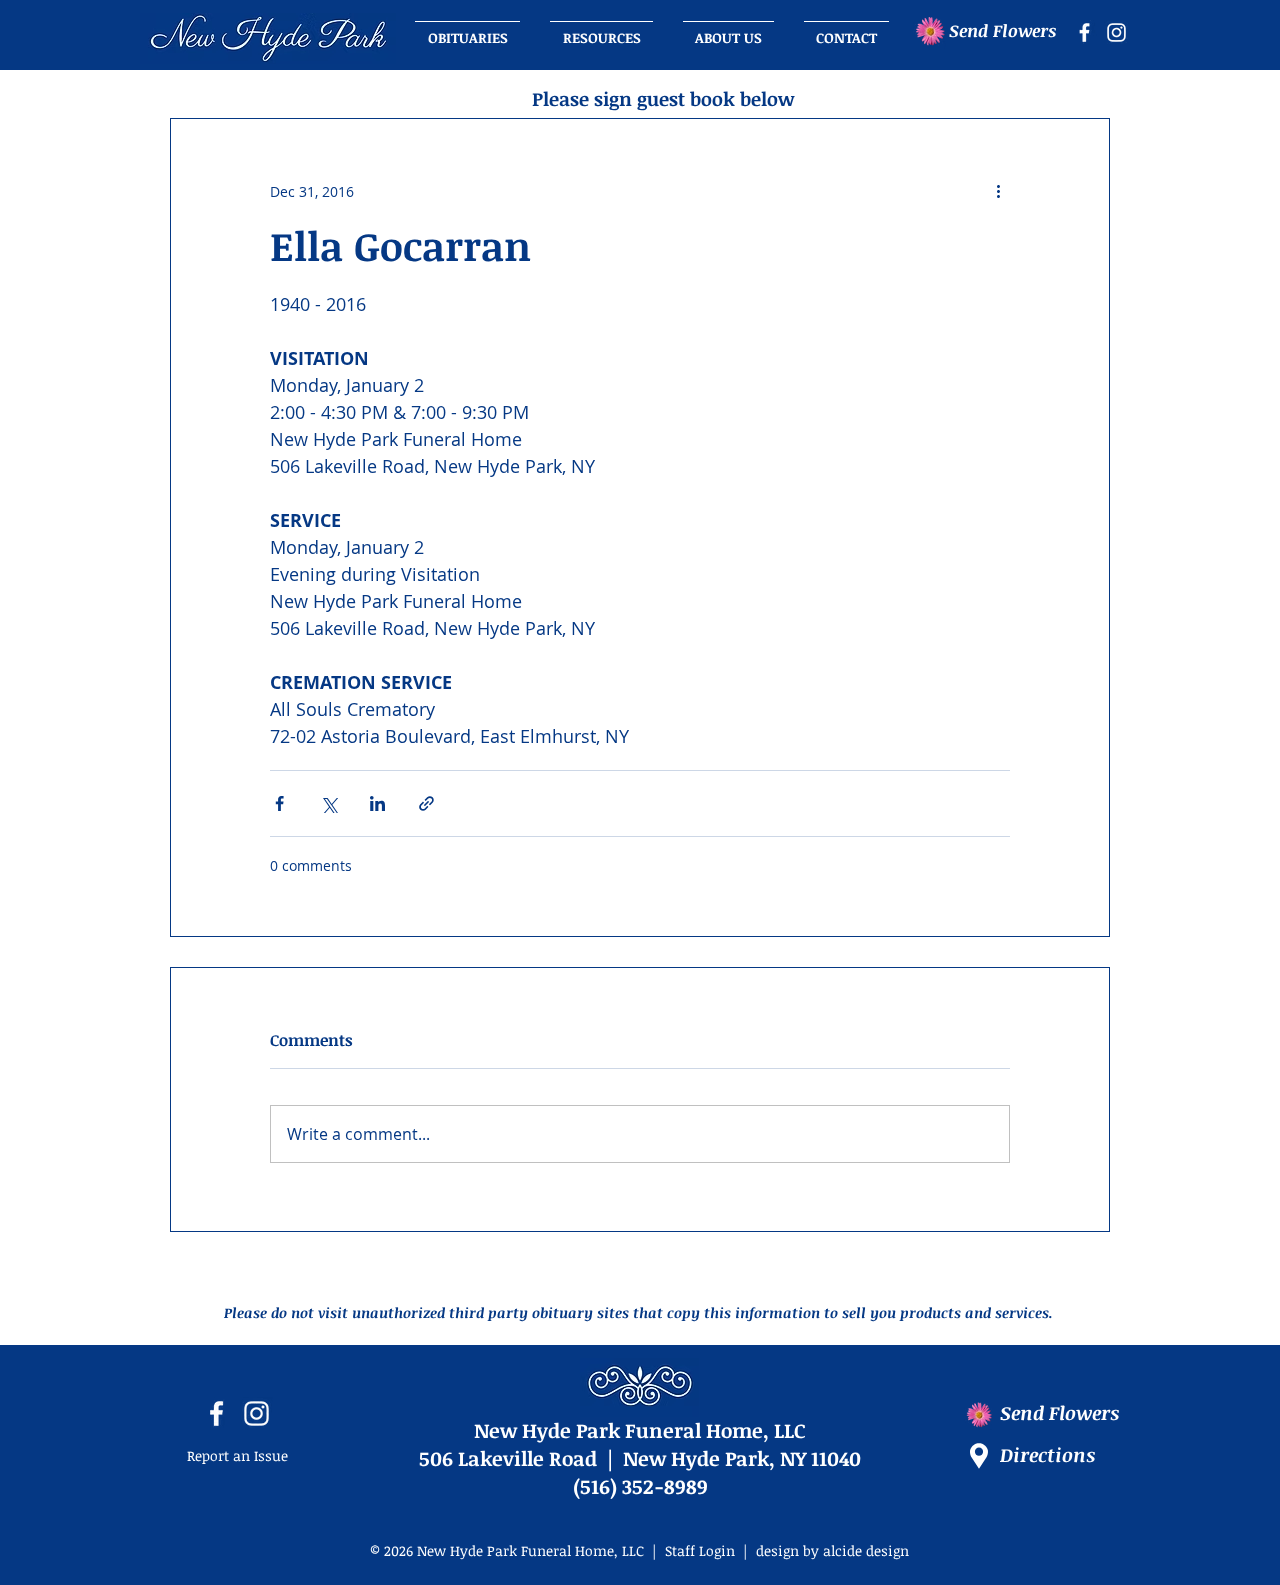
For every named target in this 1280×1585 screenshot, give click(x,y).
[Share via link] (426, 803)
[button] (728, 29)
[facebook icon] (1084, 32)
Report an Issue (237, 1455)
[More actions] (998, 191)
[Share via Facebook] (279, 803)
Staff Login (700, 1550)
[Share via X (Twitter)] (328, 803)
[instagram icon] (1116, 32)
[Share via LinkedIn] (377, 803)
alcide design (866, 1550)
